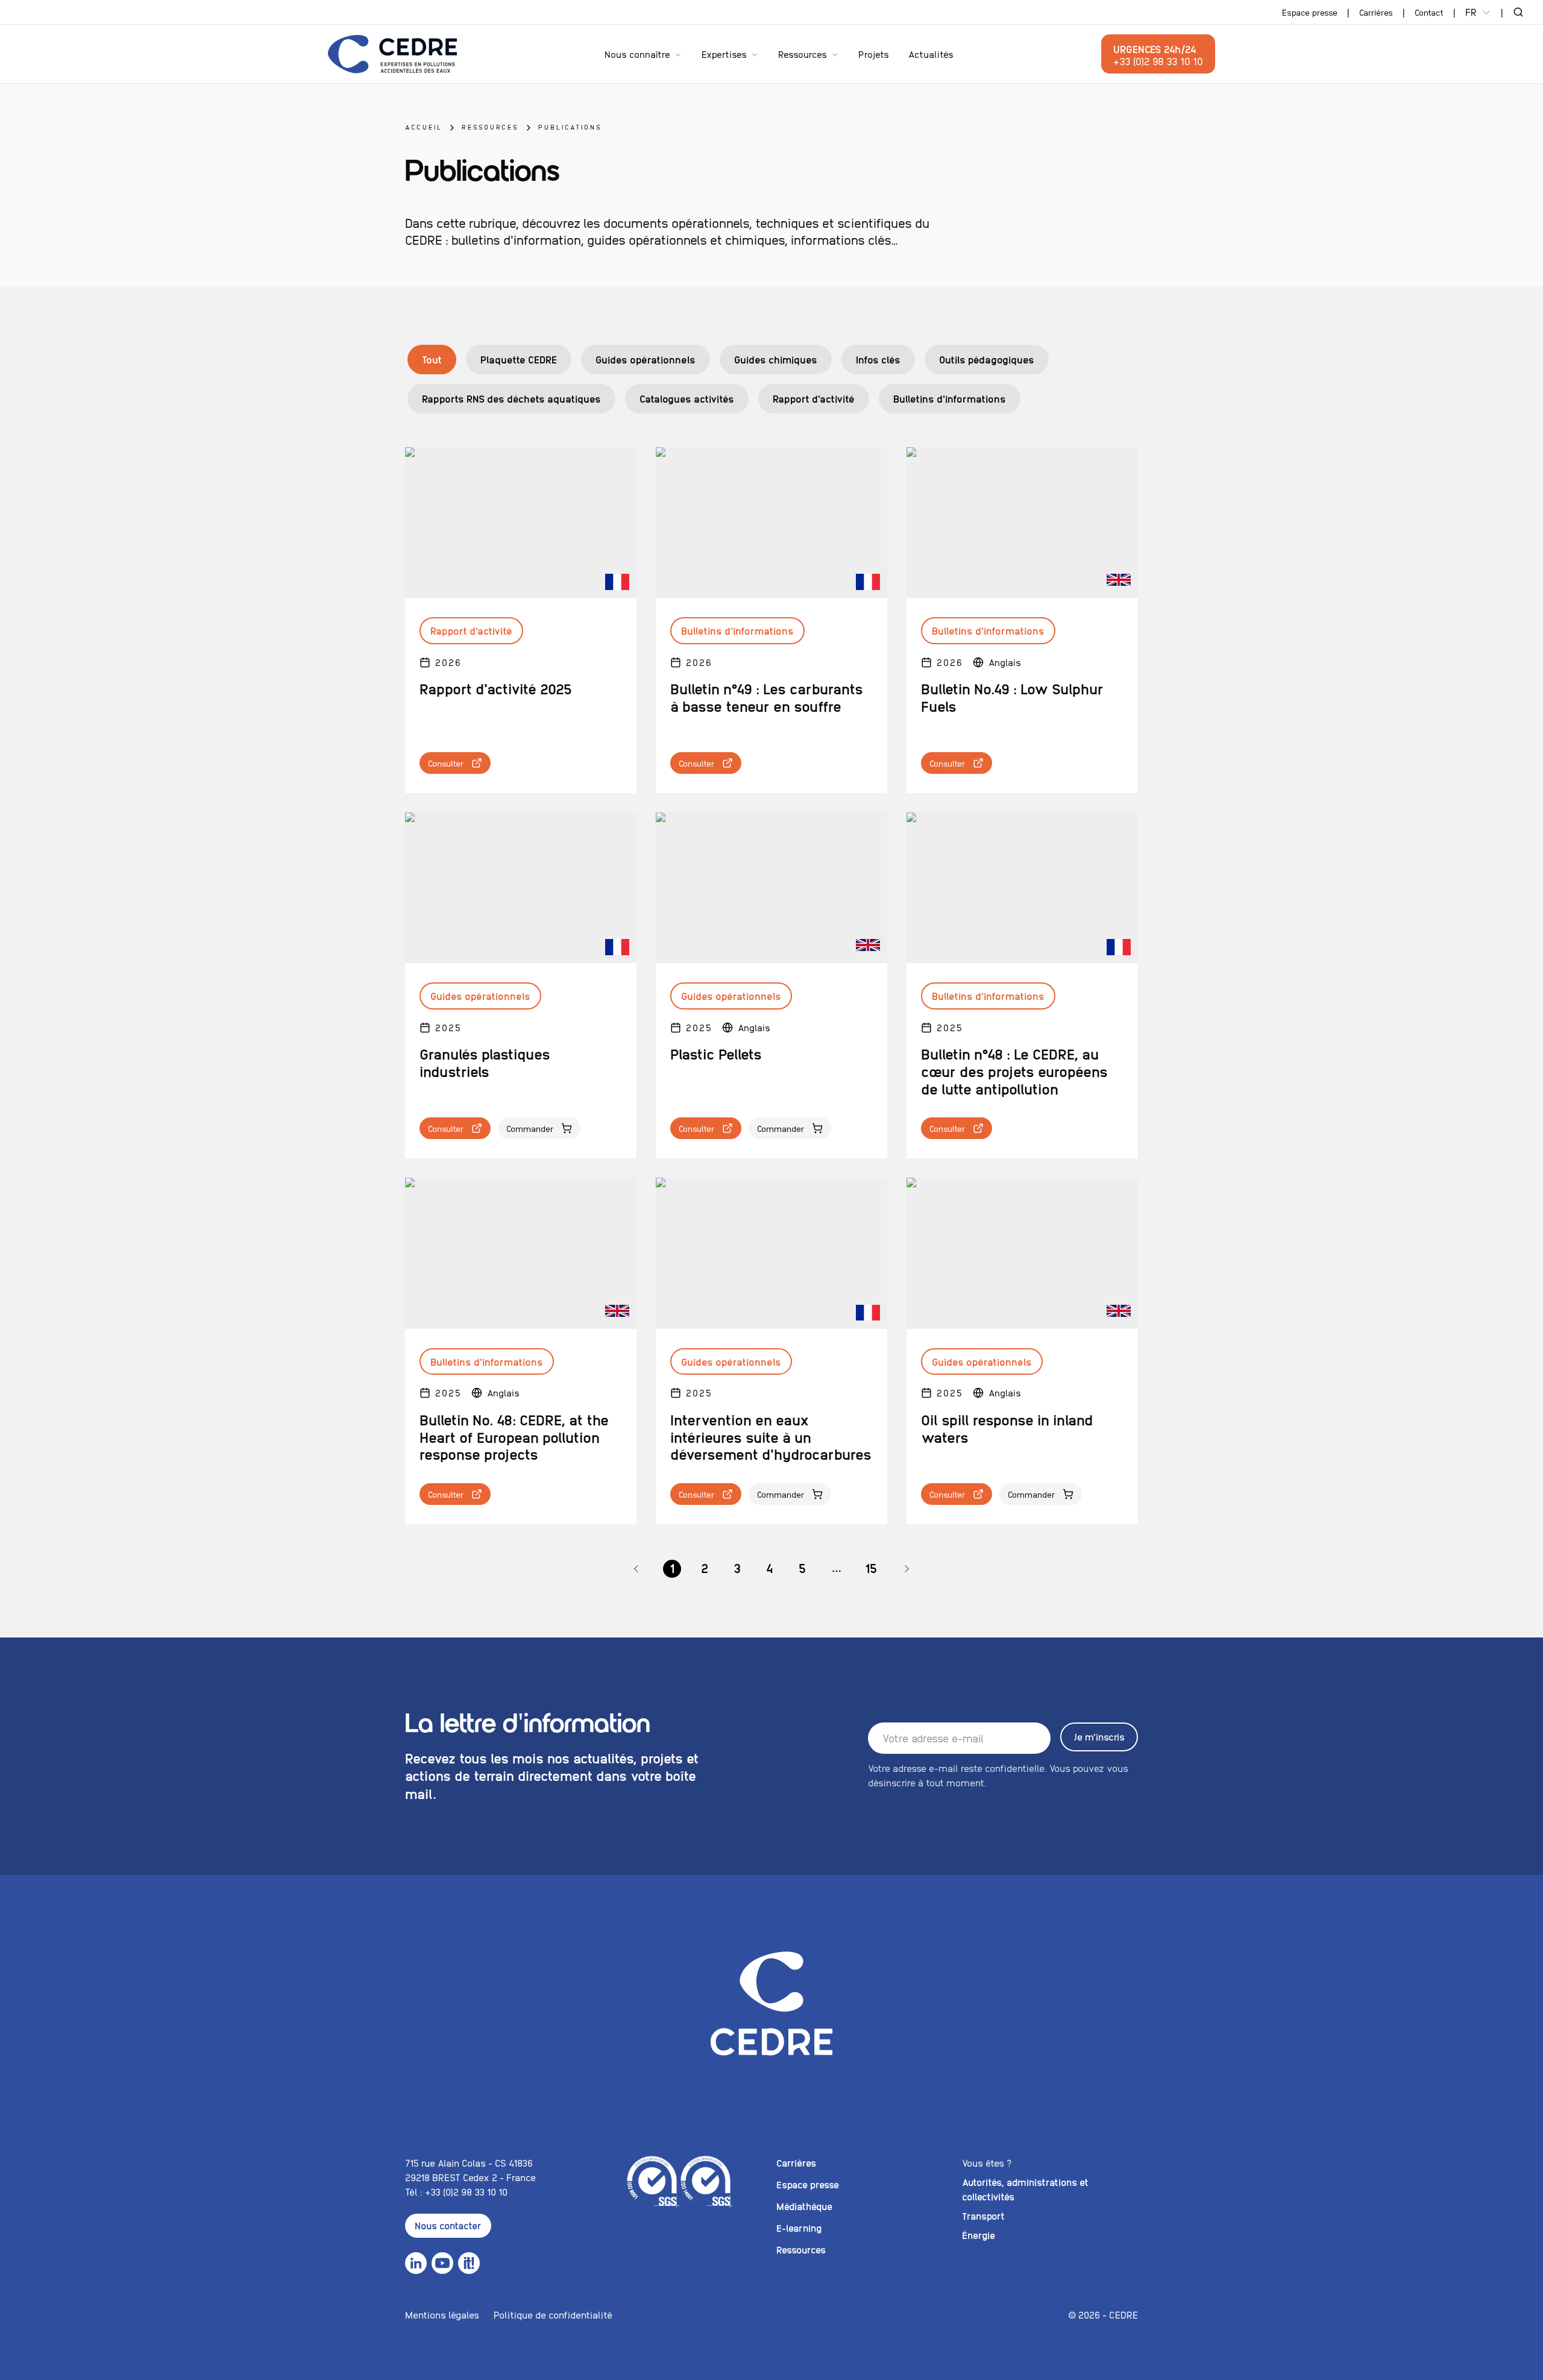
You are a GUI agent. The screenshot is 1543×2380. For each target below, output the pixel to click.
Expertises (724, 54)
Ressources (803, 54)
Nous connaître (637, 54)
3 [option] (737, 1568)
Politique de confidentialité (553, 2315)
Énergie (979, 2235)
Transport (983, 2216)
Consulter (446, 763)
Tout (432, 359)
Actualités (931, 54)
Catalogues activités (687, 398)
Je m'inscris (1099, 1737)
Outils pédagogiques (987, 359)
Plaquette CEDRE (519, 359)
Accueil (424, 127)
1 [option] (672, 1568)
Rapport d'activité (814, 398)
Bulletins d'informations (950, 398)
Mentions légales (442, 2315)
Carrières (1376, 12)
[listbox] (771, 1569)
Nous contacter (448, 2225)
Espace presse (1310, 12)
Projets (874, 54)
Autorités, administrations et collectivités (1025, 2189)
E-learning (799, 2228)
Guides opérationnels (646, 359)
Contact (1429, 12)
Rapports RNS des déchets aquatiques (511, 398)
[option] (636, 1569)
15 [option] (871, 1568)
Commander (530, 1128)
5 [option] (802, 1568)
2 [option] (705, 1568)
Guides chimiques (776, 359)
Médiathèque (804, 2206)
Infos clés (878, 359)
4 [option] (770, 1568)
